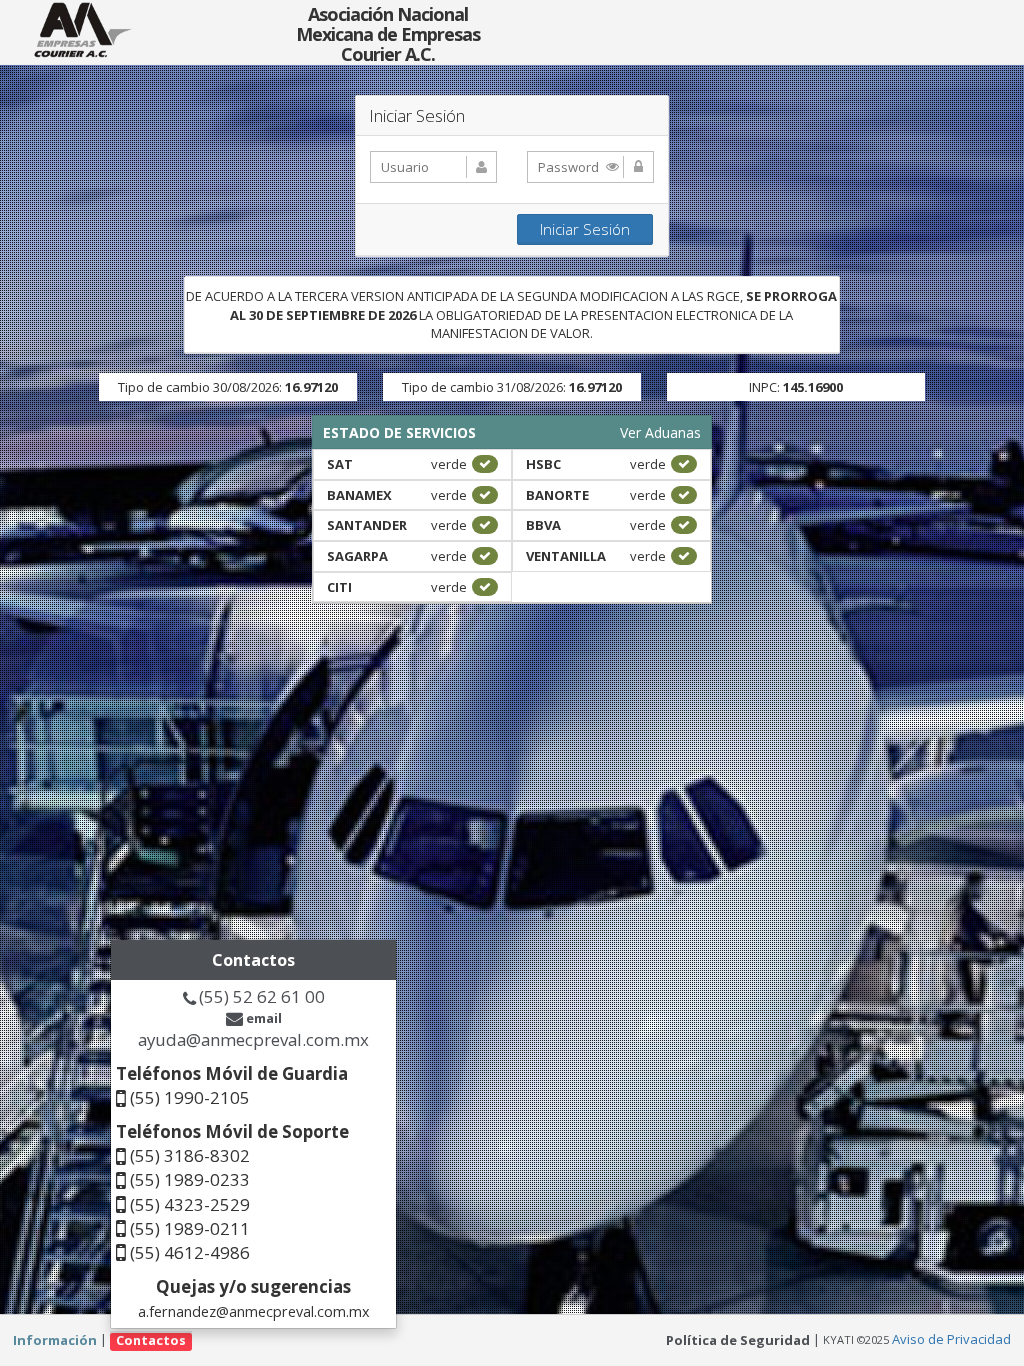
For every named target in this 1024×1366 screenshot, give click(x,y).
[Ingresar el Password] (590, 167)
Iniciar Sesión (585, 229)
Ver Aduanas (660, 432)
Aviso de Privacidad (951, 1339)
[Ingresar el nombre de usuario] (433, 167)
